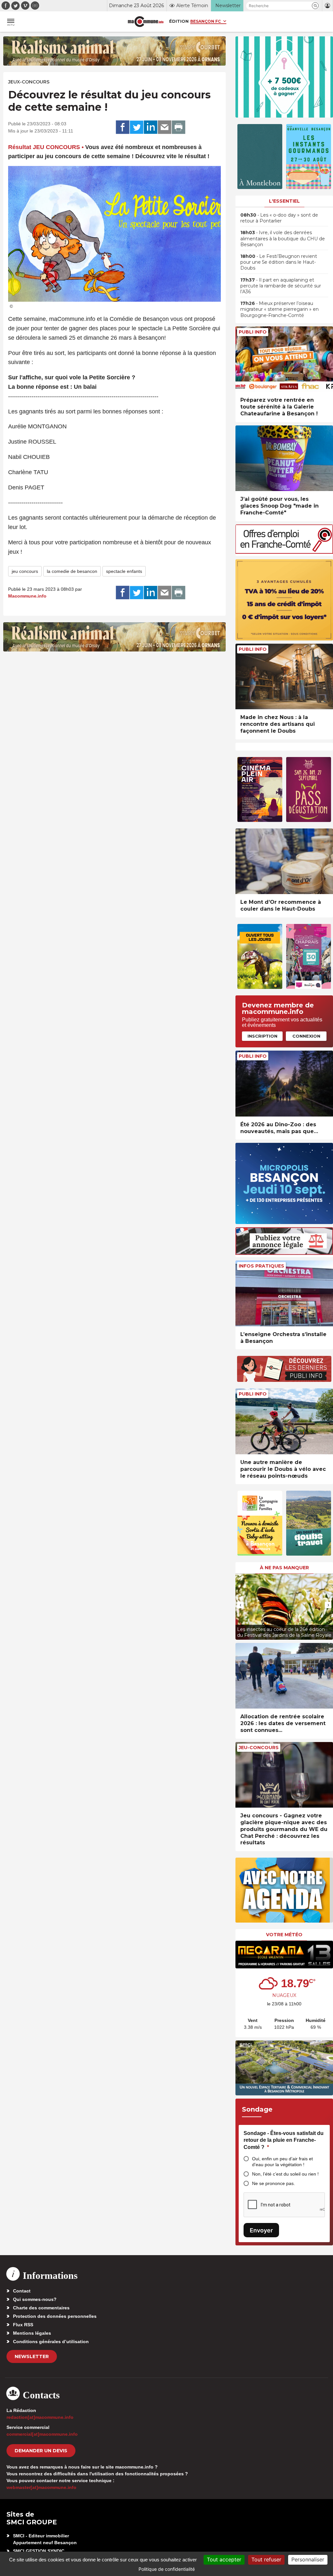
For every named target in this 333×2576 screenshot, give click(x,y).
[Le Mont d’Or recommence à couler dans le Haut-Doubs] (284, 861)
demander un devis (41, 2451)
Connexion (306, 1036)
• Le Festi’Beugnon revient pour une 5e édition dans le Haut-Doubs (279, 262)
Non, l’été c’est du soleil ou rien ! (285, 2174)
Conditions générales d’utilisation (51, 2342)
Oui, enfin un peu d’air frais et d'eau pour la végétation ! (282, 2162)
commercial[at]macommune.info (42, 2434)
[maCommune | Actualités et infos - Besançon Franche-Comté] (146, 22)
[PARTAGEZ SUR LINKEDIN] (151, 127)
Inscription (262, 1036)
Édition (179, 21)
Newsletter (32, 2356)
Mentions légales (32, 2333)
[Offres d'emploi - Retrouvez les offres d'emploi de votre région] (284, 552)
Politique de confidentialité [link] (167, 2569)
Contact (22, 2291)
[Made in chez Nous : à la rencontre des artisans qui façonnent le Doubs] (284, 677)
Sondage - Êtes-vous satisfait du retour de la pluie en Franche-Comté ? (284, 2140)
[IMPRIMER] (179, 127)
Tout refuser (266, 2559)
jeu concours (25, 571)
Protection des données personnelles (55, 2316)
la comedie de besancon (72, 571)
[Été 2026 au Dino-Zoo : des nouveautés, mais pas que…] (284, 1084)
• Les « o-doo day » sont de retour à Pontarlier (279, 218)
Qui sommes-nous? (35, 2299)
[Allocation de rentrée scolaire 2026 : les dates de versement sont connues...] (284, 1676)
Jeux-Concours (29, 82)
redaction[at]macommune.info (40, 2417)
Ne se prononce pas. (273, 2183)
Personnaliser (308, 2559)
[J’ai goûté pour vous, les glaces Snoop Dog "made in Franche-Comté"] (284, 458)
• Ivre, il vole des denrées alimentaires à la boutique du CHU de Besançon (283, 238)
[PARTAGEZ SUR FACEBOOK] (123, 127)
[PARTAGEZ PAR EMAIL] (165, 127)
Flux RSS (23, 2325)
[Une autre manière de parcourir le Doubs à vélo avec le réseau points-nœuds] (284, 1421)
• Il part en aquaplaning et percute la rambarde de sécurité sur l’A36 (281, 286)
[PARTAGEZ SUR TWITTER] (137, 127)
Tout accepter (224, 2559)
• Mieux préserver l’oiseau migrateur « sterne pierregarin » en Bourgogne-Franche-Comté (280, 309)
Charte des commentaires (41, 2308)
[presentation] (240, 1605)
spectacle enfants (124, 571)
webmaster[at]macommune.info (41, 2487)
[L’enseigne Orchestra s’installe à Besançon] (284, 1293)
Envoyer (261, 2230)
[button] (315, 6)
